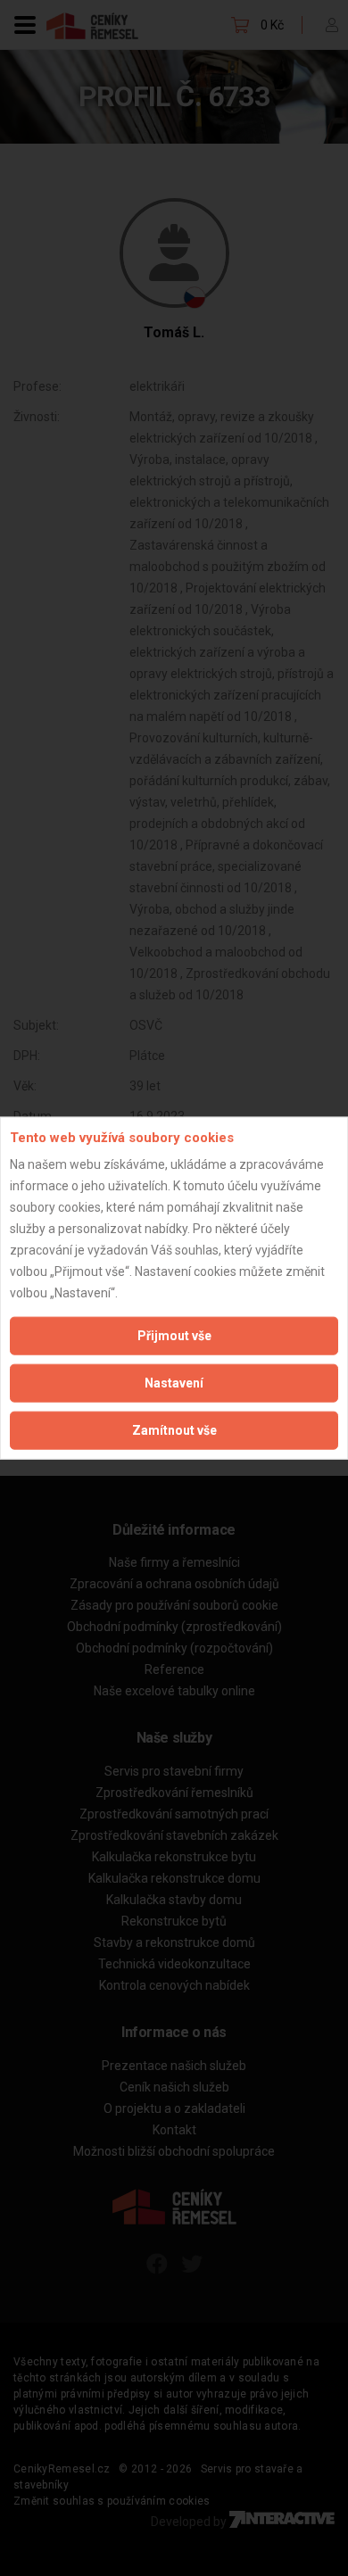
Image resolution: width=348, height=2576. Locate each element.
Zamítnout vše (174, 1430)
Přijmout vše (174, 1336)
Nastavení (174, 1383)
